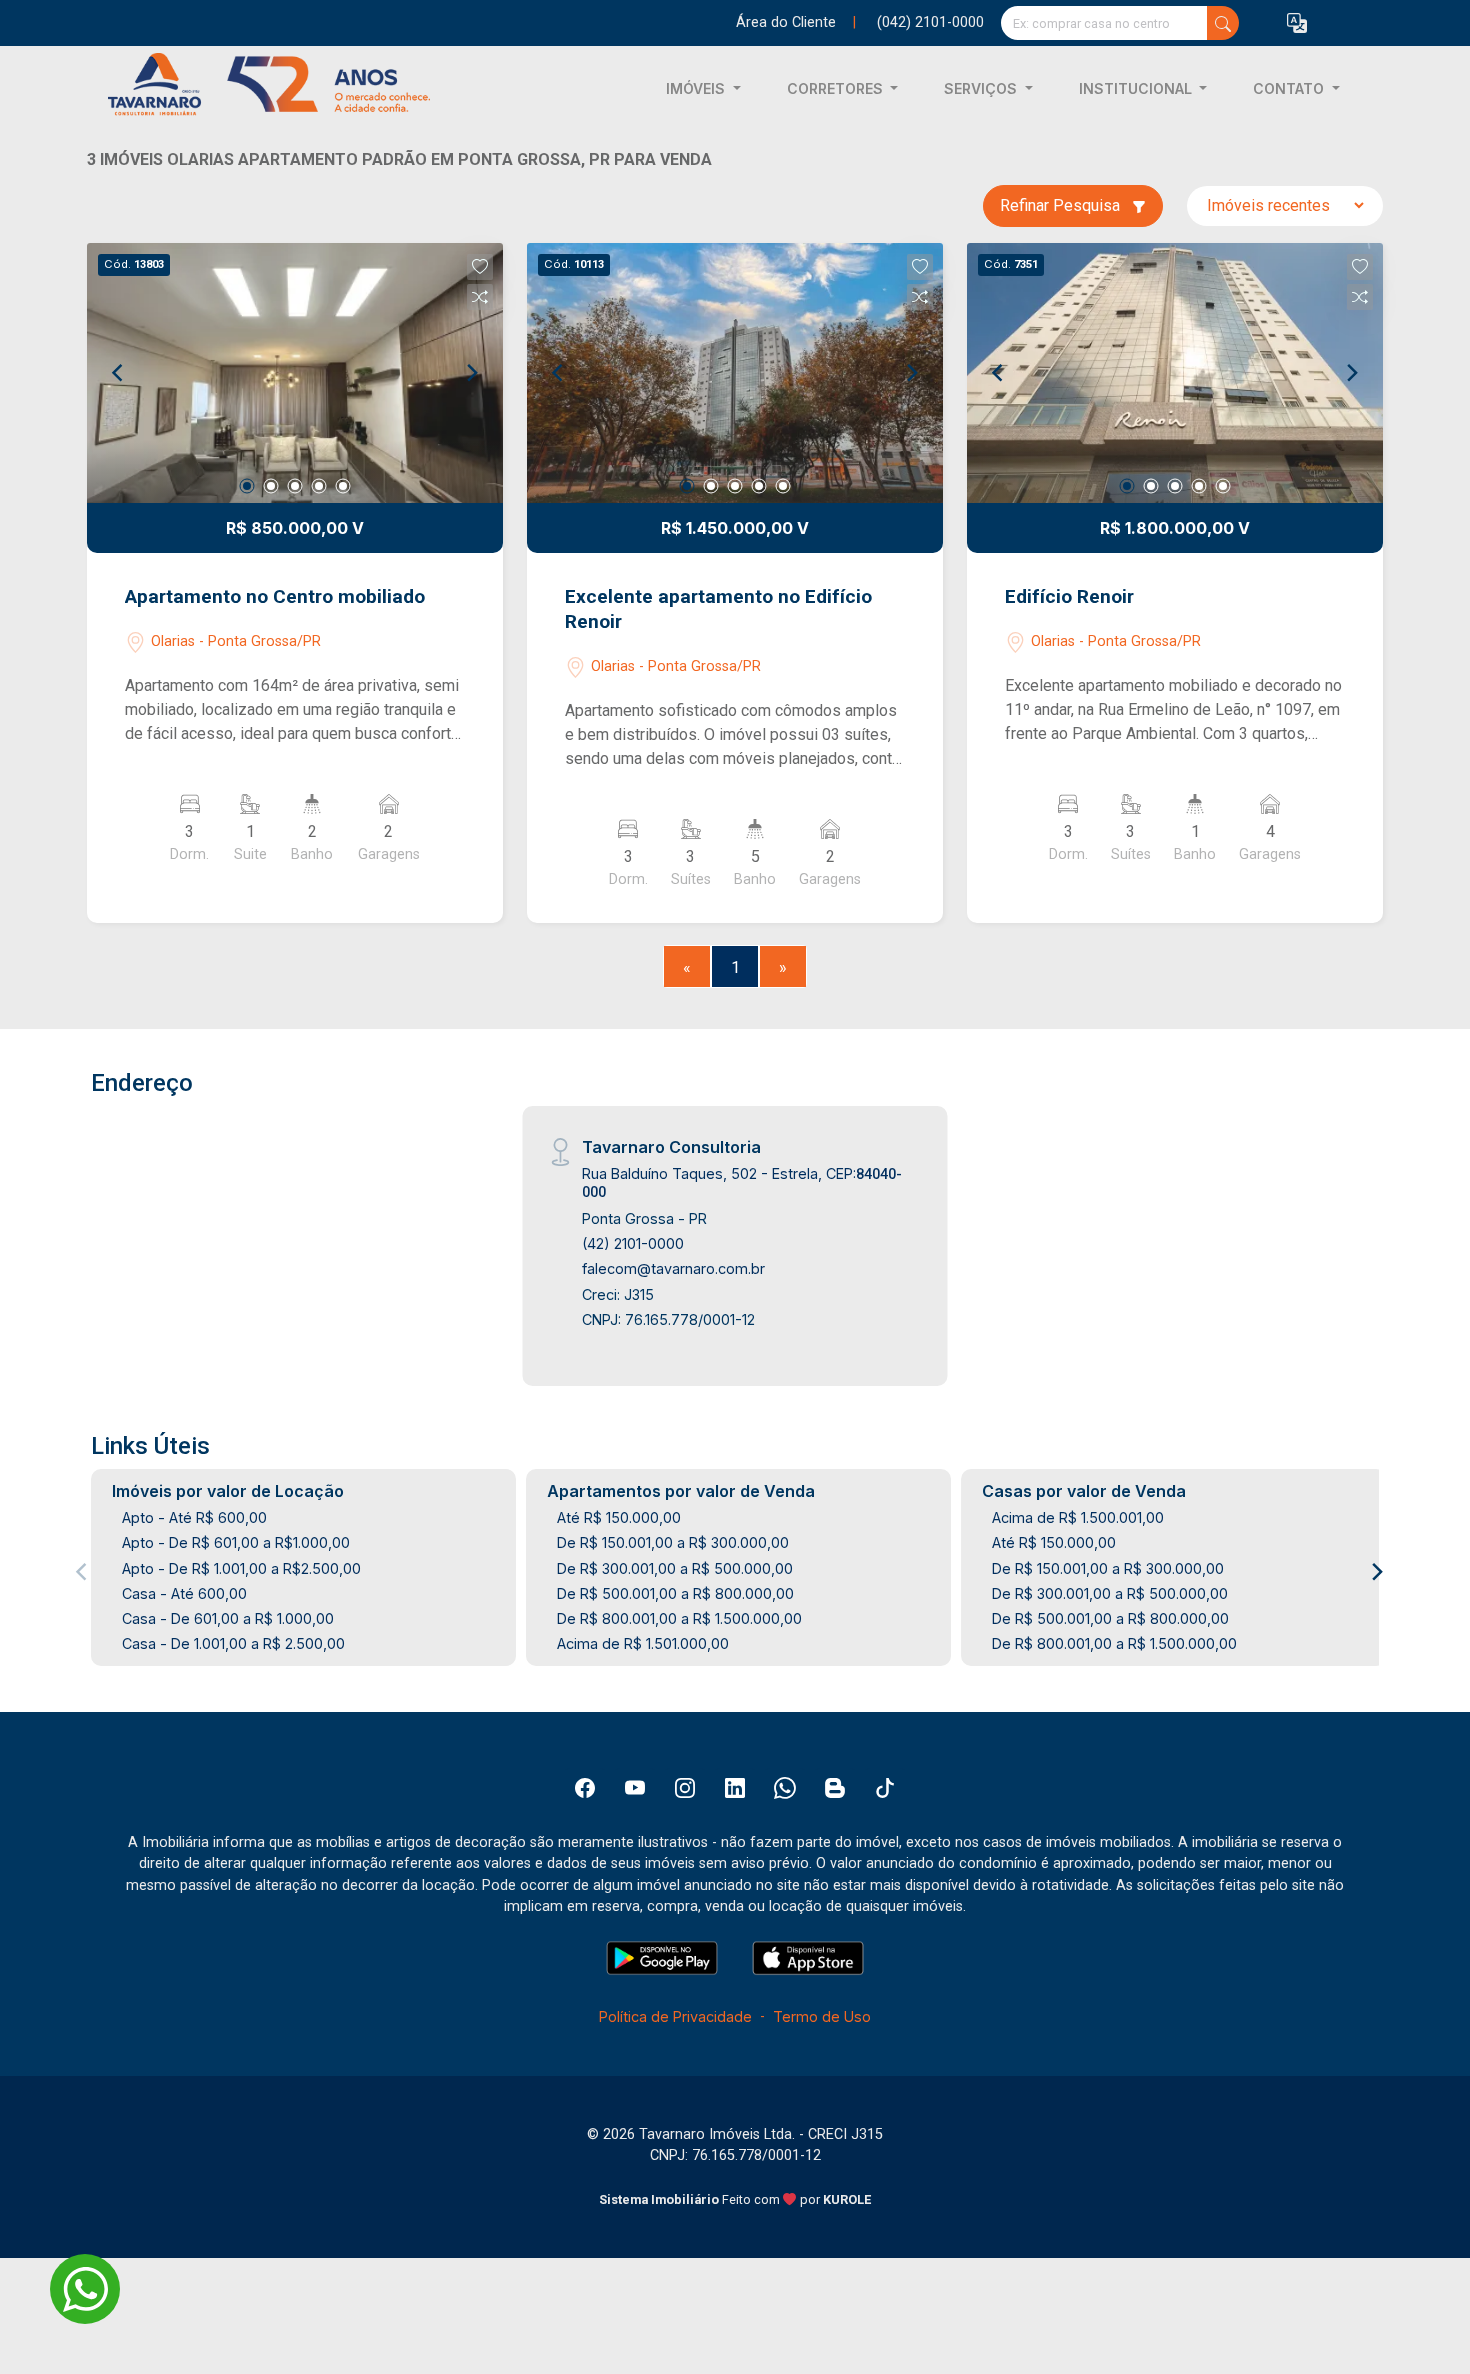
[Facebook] (585, 1788)
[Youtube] (635, 1788)
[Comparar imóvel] (480, 297)
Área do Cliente (786, 22)
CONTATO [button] (1290, 88)
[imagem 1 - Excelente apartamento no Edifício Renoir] (735, 373)
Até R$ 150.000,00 (619, 1517)
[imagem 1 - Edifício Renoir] (1175, 373)
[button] (1297, 23)
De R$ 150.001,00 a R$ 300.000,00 (673, 1542)
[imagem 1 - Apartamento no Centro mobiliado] (295, 373)
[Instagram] (685, 1788)
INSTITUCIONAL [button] (1137, 88)
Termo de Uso (822, 2016)
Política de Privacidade (675, 2016)
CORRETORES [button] (837, 88)
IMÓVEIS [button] (697, 88)
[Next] (471, 373)
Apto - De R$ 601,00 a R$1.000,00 (236, 1542)
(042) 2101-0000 (930, 22)
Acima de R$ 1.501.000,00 (643, 1643)
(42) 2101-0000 (633, 1243)
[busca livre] (1223, 23)
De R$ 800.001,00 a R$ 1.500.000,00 (679, 1618)
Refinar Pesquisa (1062, 205)
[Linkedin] (735, 1788)
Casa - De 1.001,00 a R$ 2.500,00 (233, 1643)
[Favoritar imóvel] (480, 267)
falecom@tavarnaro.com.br (673, 1268)
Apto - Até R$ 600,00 (194, 1517)
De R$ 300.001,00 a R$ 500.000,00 (675, 1568)
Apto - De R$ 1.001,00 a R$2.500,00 (241, 1568)
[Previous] (119, 373)
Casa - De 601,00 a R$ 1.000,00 (228, 1618)
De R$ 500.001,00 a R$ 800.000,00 (675, 1593)
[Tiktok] (885, 1788)
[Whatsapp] (785, 1788)
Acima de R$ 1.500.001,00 (1078, 1517)
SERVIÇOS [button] (982, 88)
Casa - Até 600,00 (184, 1593)
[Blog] (835, 1788)
